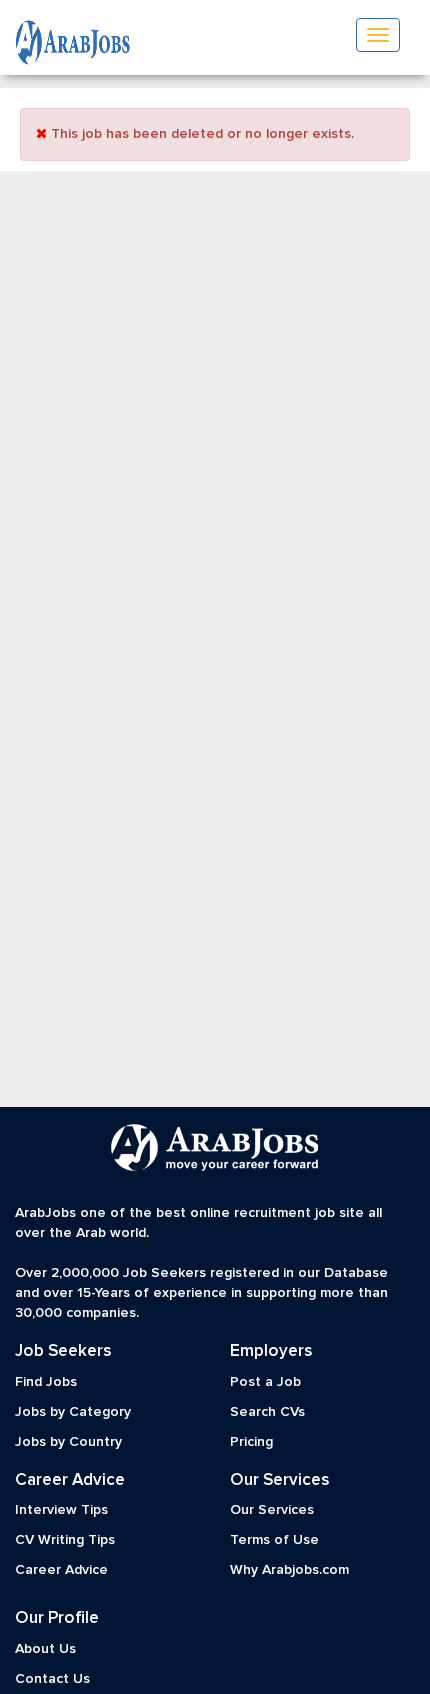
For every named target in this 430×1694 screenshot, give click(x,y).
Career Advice (61, 1570)
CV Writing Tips (65, 1540)
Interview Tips (61, 1510)
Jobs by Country (68, 1442)
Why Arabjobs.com (289, 1570)
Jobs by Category (73, 1412)
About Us (45, 1649)
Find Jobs (46, 1382)
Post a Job (265, 1382)
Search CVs (267, 1412)
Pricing (251, 1442)
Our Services (272, 1510)
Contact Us (52, 1679)
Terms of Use (274, 1540)
